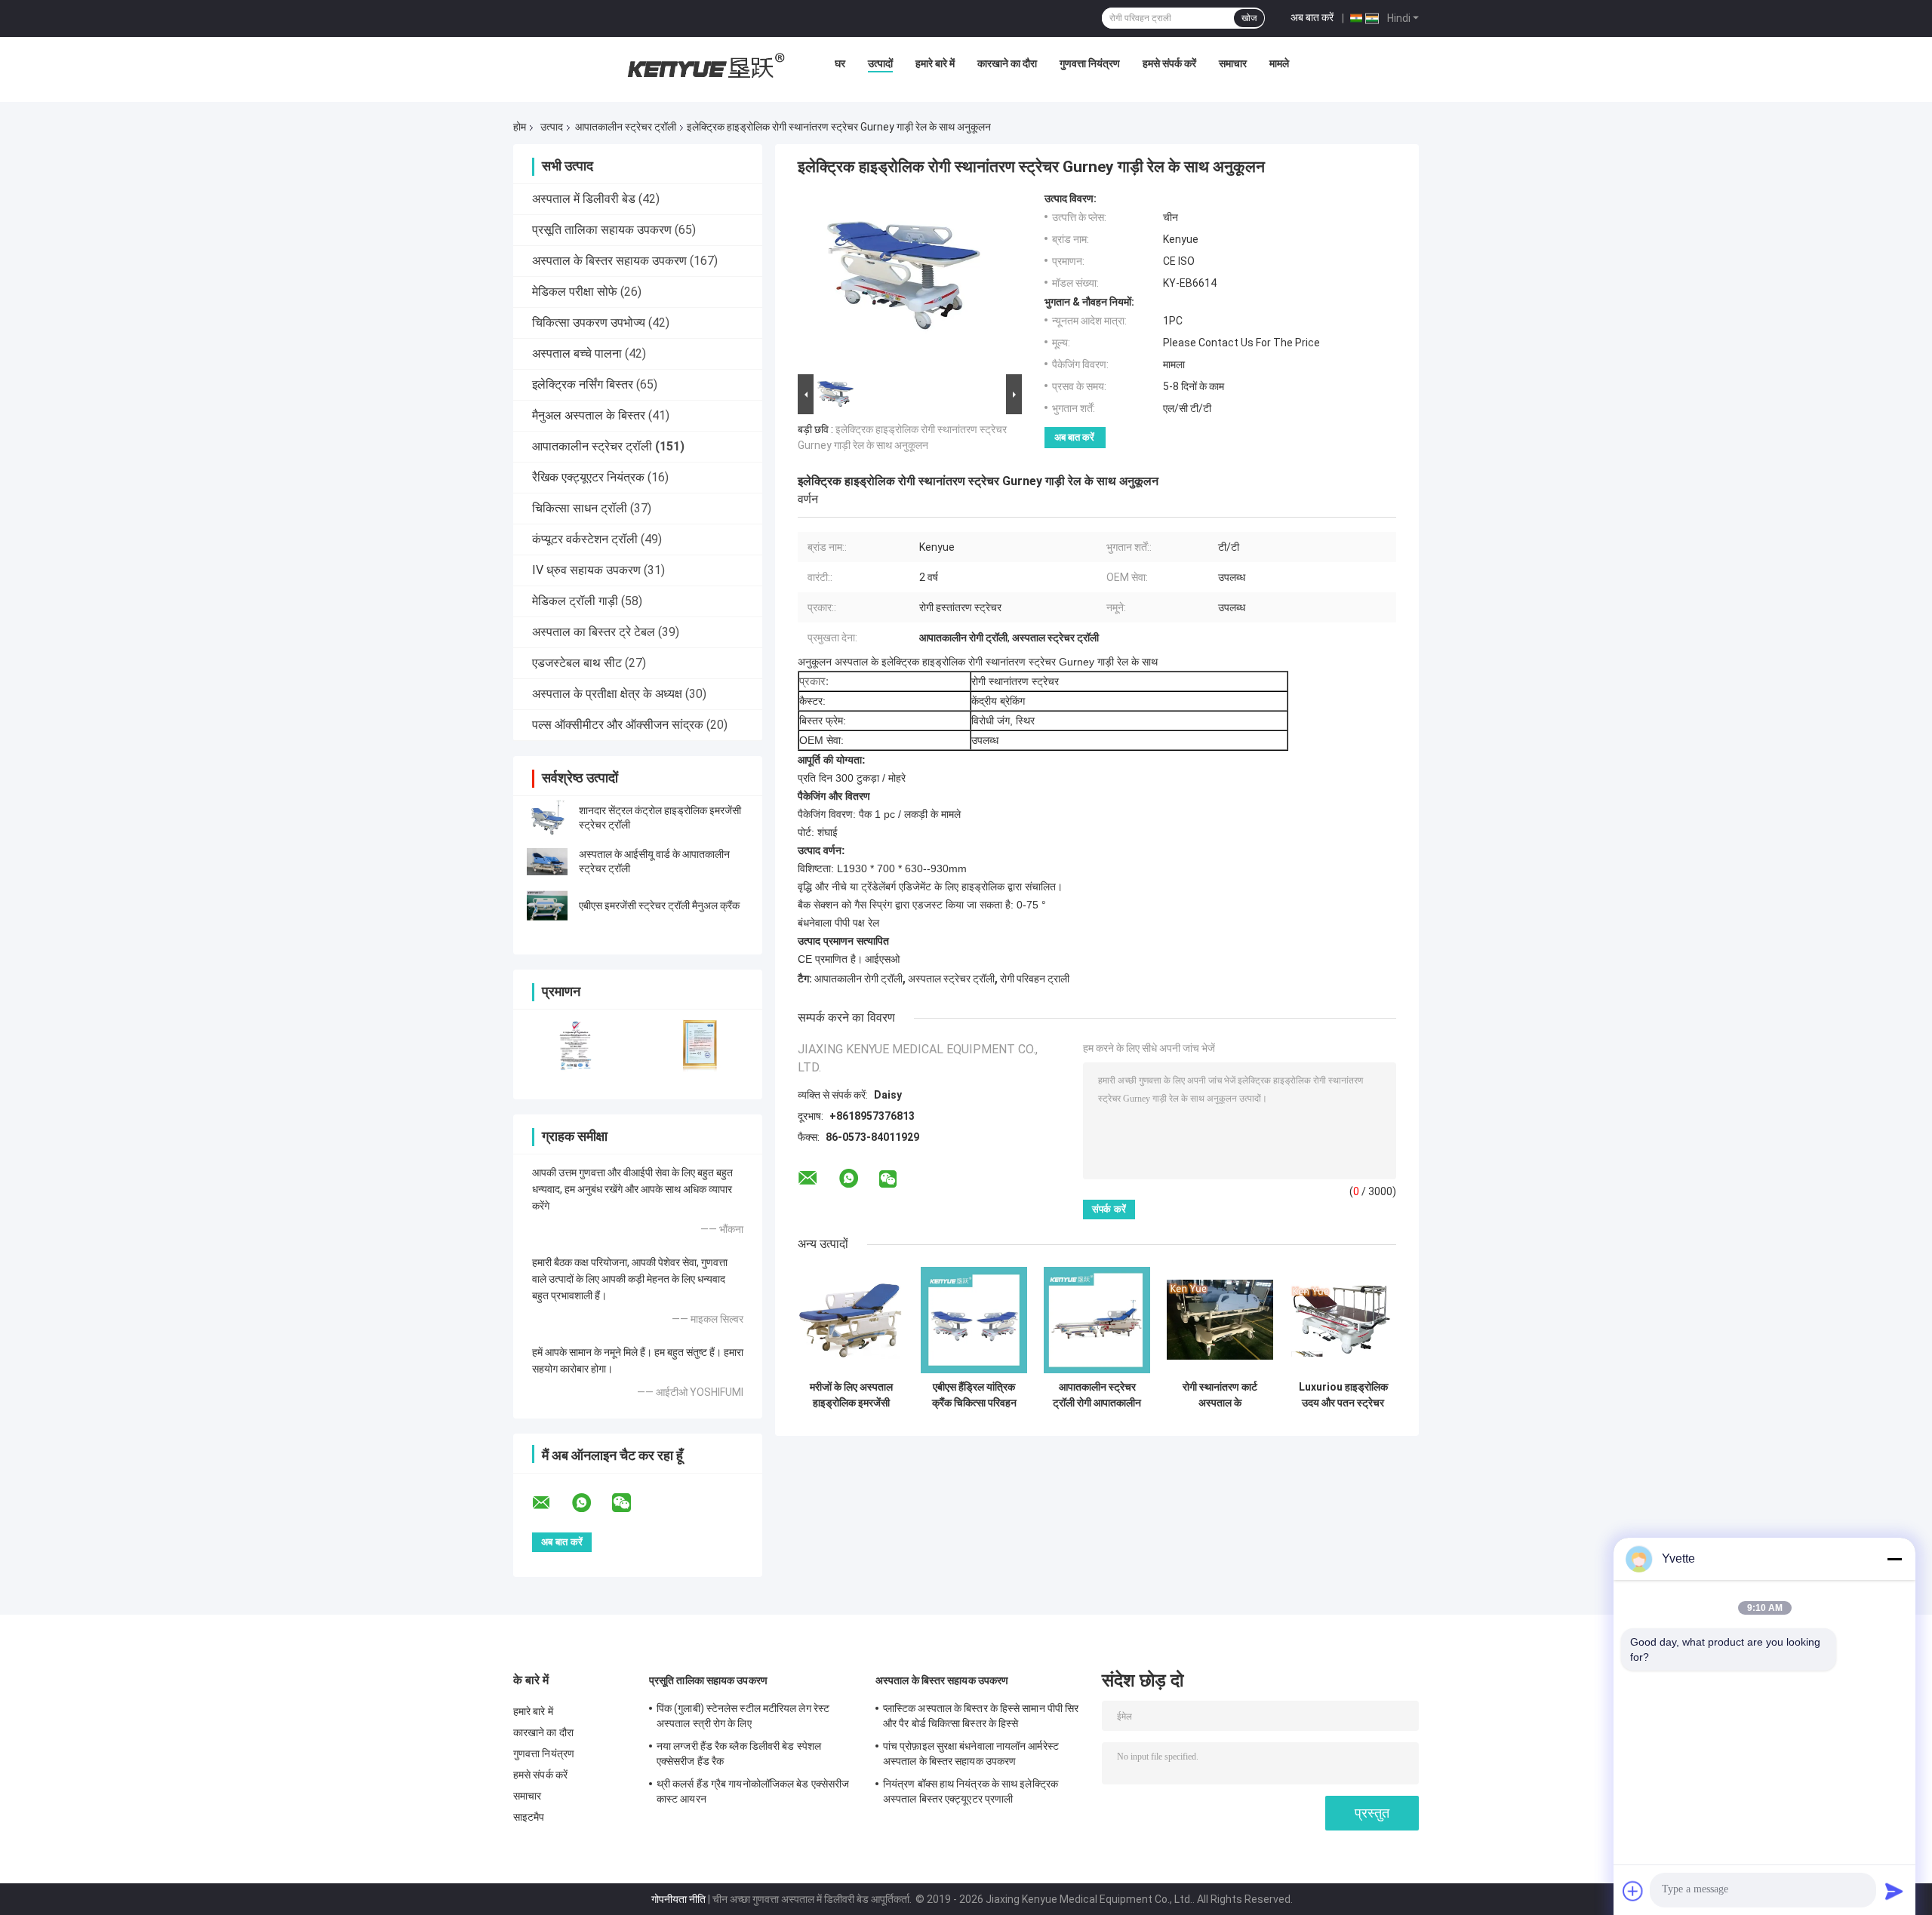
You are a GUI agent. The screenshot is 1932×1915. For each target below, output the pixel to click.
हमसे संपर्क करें (1169, 63)
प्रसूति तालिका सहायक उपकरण (602, 230)
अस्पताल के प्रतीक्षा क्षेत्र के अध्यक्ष (607, 694)
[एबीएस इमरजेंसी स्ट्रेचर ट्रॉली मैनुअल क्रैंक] (547, 905)
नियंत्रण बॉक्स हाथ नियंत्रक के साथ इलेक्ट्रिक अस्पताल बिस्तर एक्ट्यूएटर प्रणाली (971, 1791)
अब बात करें (1312, 17)
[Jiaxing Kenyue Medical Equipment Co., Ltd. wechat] (631, 1503)
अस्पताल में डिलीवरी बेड (584, 199)
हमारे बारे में (935, 63)
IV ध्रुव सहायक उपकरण (586, 570)
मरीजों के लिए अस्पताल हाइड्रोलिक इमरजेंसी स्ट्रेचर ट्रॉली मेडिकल (851, 1395)
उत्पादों (880, 63)
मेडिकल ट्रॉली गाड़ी (575, 601)
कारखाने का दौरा (1007, 63)
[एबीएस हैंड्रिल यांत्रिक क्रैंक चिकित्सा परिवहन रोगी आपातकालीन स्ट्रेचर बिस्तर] (974, 1320)
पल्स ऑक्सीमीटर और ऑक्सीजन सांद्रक (618, 725)
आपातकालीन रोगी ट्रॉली (858, 979)
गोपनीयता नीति (678, 1899)
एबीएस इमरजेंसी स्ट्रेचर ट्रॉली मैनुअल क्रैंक (659, 905)
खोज (1249, 18)
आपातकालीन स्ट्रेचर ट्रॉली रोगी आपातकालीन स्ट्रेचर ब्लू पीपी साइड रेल (1097, 1395)
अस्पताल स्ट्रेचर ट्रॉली (951, 979)
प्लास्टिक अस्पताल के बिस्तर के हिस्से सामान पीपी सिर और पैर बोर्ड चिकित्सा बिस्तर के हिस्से (981, 1716)
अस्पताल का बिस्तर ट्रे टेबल (594, 632)
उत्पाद (552, 127)
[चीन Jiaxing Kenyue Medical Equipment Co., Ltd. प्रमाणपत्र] (575, 1045)
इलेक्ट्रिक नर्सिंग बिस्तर (583, 384)
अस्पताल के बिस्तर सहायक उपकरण (609, 261)
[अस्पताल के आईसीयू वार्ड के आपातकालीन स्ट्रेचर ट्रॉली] (547, 862)
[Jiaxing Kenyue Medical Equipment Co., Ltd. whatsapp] (591, 1503)
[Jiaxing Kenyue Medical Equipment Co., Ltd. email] (551, 1503)
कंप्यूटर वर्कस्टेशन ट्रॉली (585, 539)
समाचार (1233, 63)
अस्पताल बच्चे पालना (577, 353)
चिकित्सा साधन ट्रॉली (580, 508)
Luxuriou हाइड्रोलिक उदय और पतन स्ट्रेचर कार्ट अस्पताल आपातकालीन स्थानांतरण (1343, 1395)
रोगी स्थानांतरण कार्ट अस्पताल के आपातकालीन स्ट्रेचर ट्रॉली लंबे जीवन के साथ (1220, 1395)
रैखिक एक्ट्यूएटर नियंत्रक (588, 477)
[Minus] (1894, 1559)
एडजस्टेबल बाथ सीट (577, 663)
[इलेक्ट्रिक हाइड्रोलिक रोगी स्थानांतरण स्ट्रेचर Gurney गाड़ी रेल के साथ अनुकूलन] (903, 281)
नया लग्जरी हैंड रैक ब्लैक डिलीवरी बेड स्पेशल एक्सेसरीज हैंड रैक (739, 1754)
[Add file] (1633, 1891)
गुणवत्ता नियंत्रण (1090, 63)
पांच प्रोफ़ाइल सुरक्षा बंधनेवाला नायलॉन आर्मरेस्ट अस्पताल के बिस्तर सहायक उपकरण (971, 1754)
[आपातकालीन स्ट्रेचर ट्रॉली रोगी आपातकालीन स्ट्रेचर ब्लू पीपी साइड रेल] (1097, 1320)
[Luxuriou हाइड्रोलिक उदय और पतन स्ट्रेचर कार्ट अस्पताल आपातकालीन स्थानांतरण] (1343, 1320)
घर (840, 63)
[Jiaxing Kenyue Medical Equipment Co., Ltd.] (704, 67)
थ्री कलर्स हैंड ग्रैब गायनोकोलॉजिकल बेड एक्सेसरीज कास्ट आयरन (753, 1791)
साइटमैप (529, 1817)
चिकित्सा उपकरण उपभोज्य (589, 323)
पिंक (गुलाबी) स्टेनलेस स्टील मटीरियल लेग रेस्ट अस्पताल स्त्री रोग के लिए (743, 1716)
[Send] (1894, 1891)
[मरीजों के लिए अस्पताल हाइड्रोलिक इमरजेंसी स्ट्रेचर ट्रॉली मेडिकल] (851, 1320)
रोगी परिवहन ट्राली (1035, 979)
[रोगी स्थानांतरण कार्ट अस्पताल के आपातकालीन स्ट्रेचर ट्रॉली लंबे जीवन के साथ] (1220, 1320)
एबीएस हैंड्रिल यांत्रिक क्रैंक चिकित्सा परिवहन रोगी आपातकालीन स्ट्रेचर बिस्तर (974, 1395)
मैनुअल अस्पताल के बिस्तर (589, 415)
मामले (1279, 63)
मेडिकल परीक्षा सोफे (575, 292)
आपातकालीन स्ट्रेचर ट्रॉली (626, 127)
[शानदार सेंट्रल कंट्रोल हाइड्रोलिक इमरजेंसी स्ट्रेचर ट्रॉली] (547, 818)
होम (520, 127)
